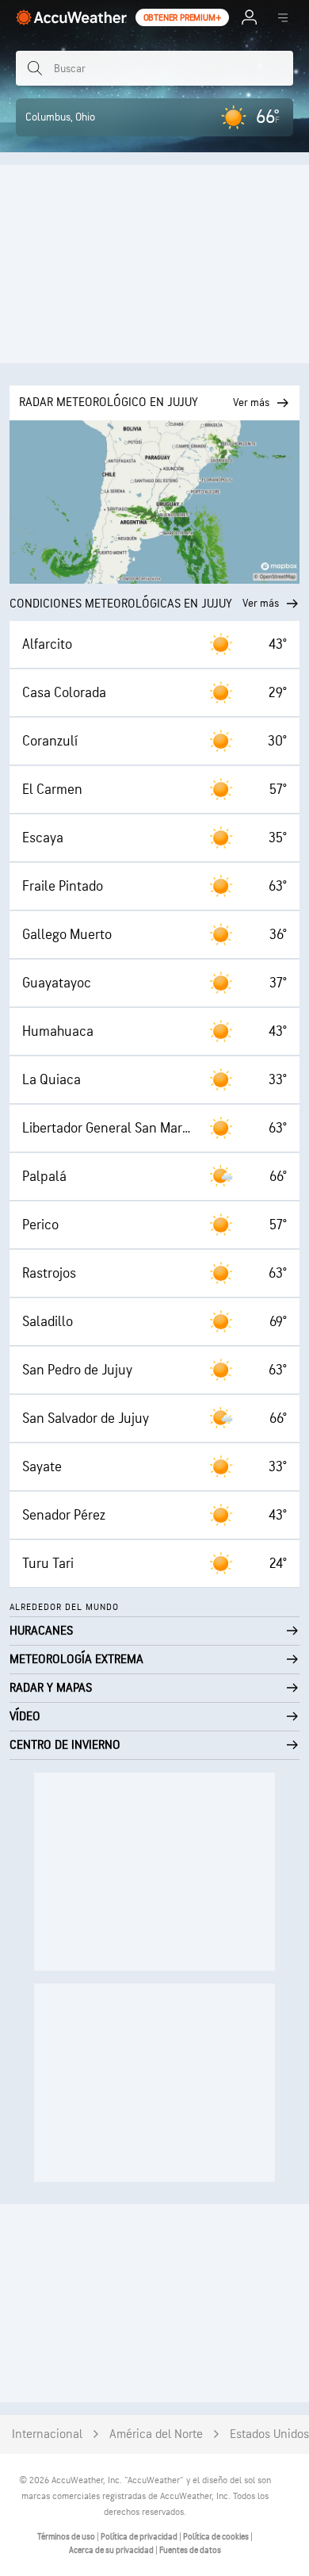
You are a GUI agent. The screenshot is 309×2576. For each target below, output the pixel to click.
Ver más (261, 603)
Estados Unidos (269, 2434)
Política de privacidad (140, 2537)
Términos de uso (67, 2537)
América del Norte (156, 2434)
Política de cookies (217, 2537)
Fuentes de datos (190, 2550)
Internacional (47, 2434)
